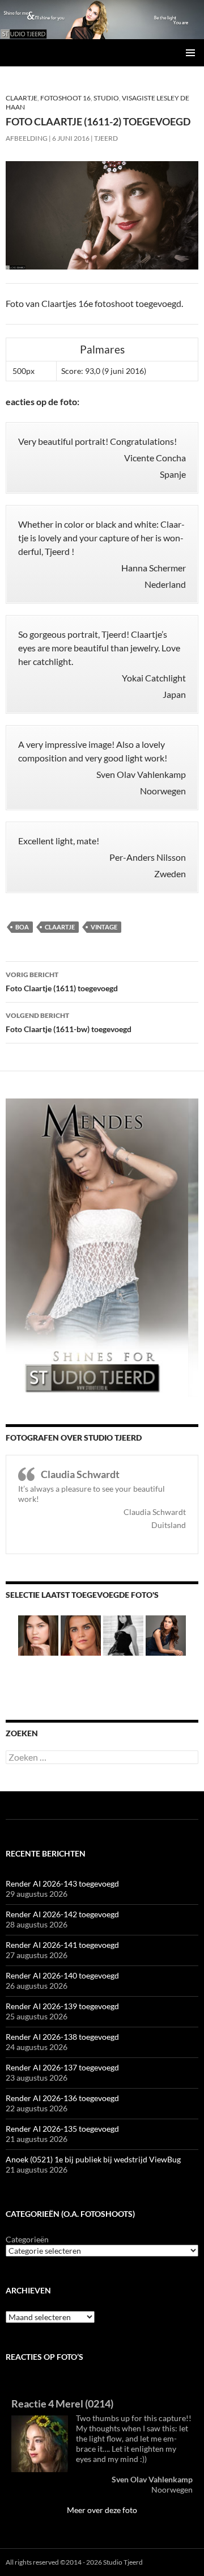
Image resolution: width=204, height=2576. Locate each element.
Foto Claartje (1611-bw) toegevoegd (69, 1022)
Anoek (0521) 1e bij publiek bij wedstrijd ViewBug (93, 2159)
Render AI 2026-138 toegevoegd (62, 2037)
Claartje (22, 98)
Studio (106, 98)
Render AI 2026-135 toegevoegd (62, 2129)
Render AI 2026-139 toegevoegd (62, 2006)
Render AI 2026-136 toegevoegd (62, 2098)
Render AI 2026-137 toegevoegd (62, 2067)
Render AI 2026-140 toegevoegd (62, 1975)
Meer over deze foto (102, 2510)
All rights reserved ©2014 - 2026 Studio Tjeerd (74, 2562)
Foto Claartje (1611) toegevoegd (62, 982)
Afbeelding (27, 138)
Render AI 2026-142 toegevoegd (62, 1914)
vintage (104, 927)
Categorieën (27, 2239)
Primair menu (190, 53)
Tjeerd (106, 138)
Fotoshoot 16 (65, 98)
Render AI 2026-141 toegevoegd (62, 1945)
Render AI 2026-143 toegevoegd (62, 1883)
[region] (102, 20)
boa (22, 927)
